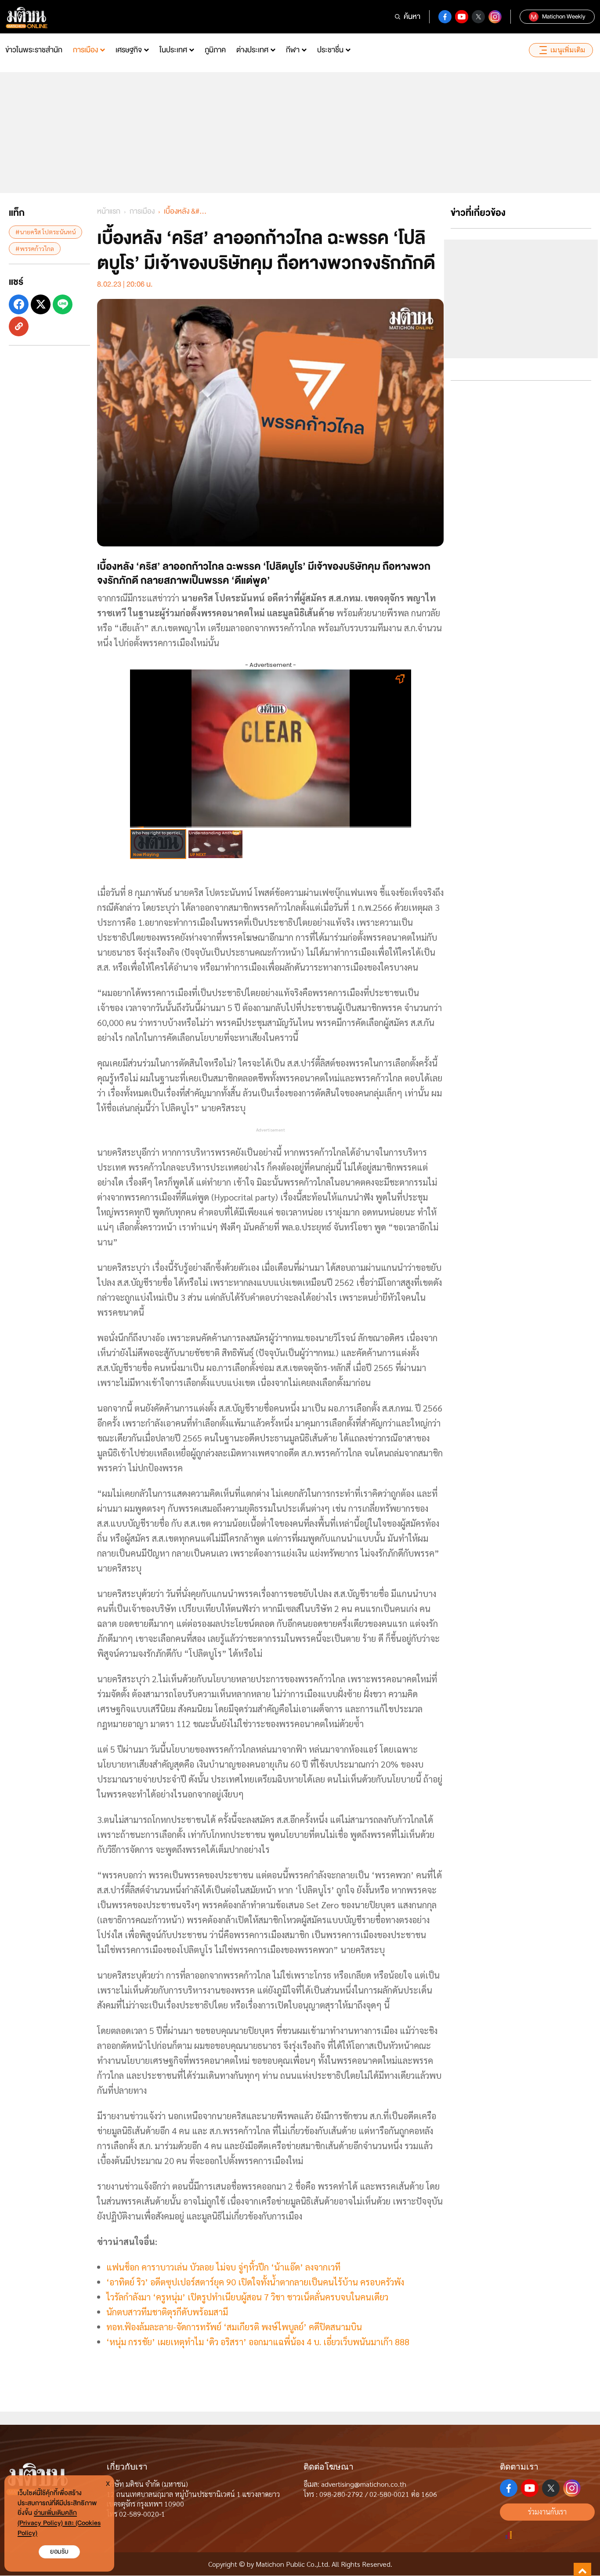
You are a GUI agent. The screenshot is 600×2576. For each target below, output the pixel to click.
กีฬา (293, 50)
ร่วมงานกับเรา (547, 2512)
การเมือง (85, 50)
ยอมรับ (59, 2552)
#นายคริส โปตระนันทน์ (45, 232)
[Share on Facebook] (19, 304)
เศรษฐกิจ (129, 50)
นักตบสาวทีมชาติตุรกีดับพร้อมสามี (167, 2312)
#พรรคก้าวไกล (35, 248)
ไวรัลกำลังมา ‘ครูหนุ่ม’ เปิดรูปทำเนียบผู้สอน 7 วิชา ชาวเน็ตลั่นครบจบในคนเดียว (247, 2297)
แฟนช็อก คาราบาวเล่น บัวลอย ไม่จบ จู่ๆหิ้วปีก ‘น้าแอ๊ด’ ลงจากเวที (223, 2267)
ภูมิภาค (215, 50)
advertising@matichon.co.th (364, 2484)
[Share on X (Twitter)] (41, 304)
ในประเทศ (173, 50)
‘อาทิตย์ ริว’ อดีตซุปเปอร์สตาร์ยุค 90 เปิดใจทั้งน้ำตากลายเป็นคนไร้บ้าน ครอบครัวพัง (255, 2282)
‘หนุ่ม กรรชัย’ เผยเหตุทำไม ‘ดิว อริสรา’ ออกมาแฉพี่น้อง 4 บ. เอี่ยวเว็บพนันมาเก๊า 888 (258, 2342)
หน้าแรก (109, 211)
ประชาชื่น (330, 50)
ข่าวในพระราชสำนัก (34, 50)
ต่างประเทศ (252, 50)
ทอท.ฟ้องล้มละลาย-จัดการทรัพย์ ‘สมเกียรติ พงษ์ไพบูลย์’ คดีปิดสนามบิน (234, 2327)
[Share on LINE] (63, 304)
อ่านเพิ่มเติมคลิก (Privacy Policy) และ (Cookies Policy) (59, 2523)
